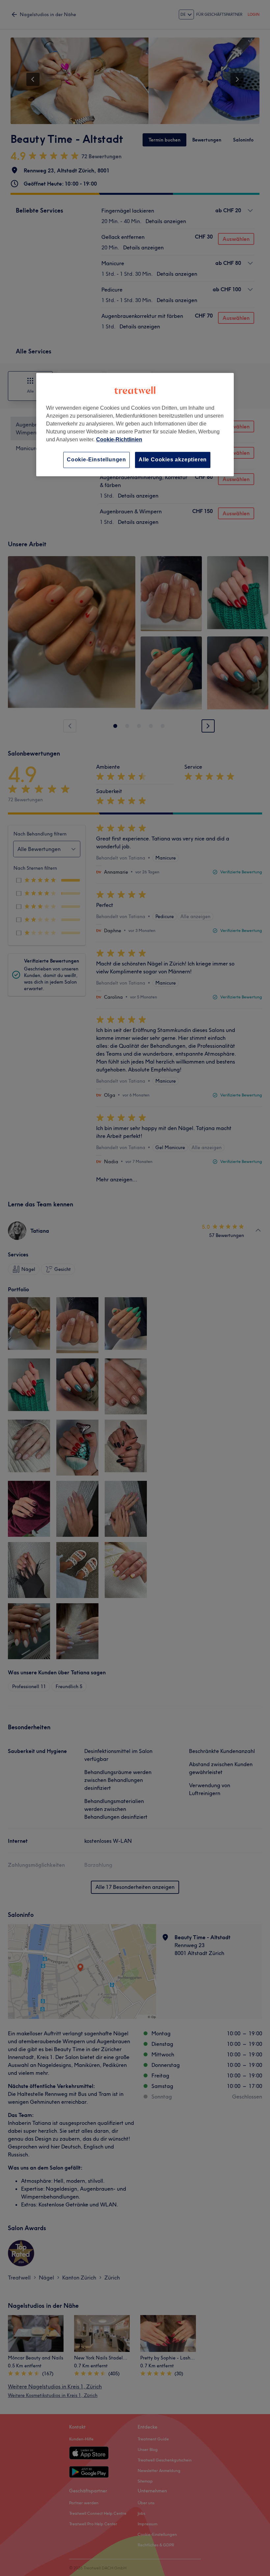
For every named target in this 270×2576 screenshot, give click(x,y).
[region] (135, 424)
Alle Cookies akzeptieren (173, 460)
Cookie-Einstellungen (96, 460)
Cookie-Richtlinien (119, 439)
